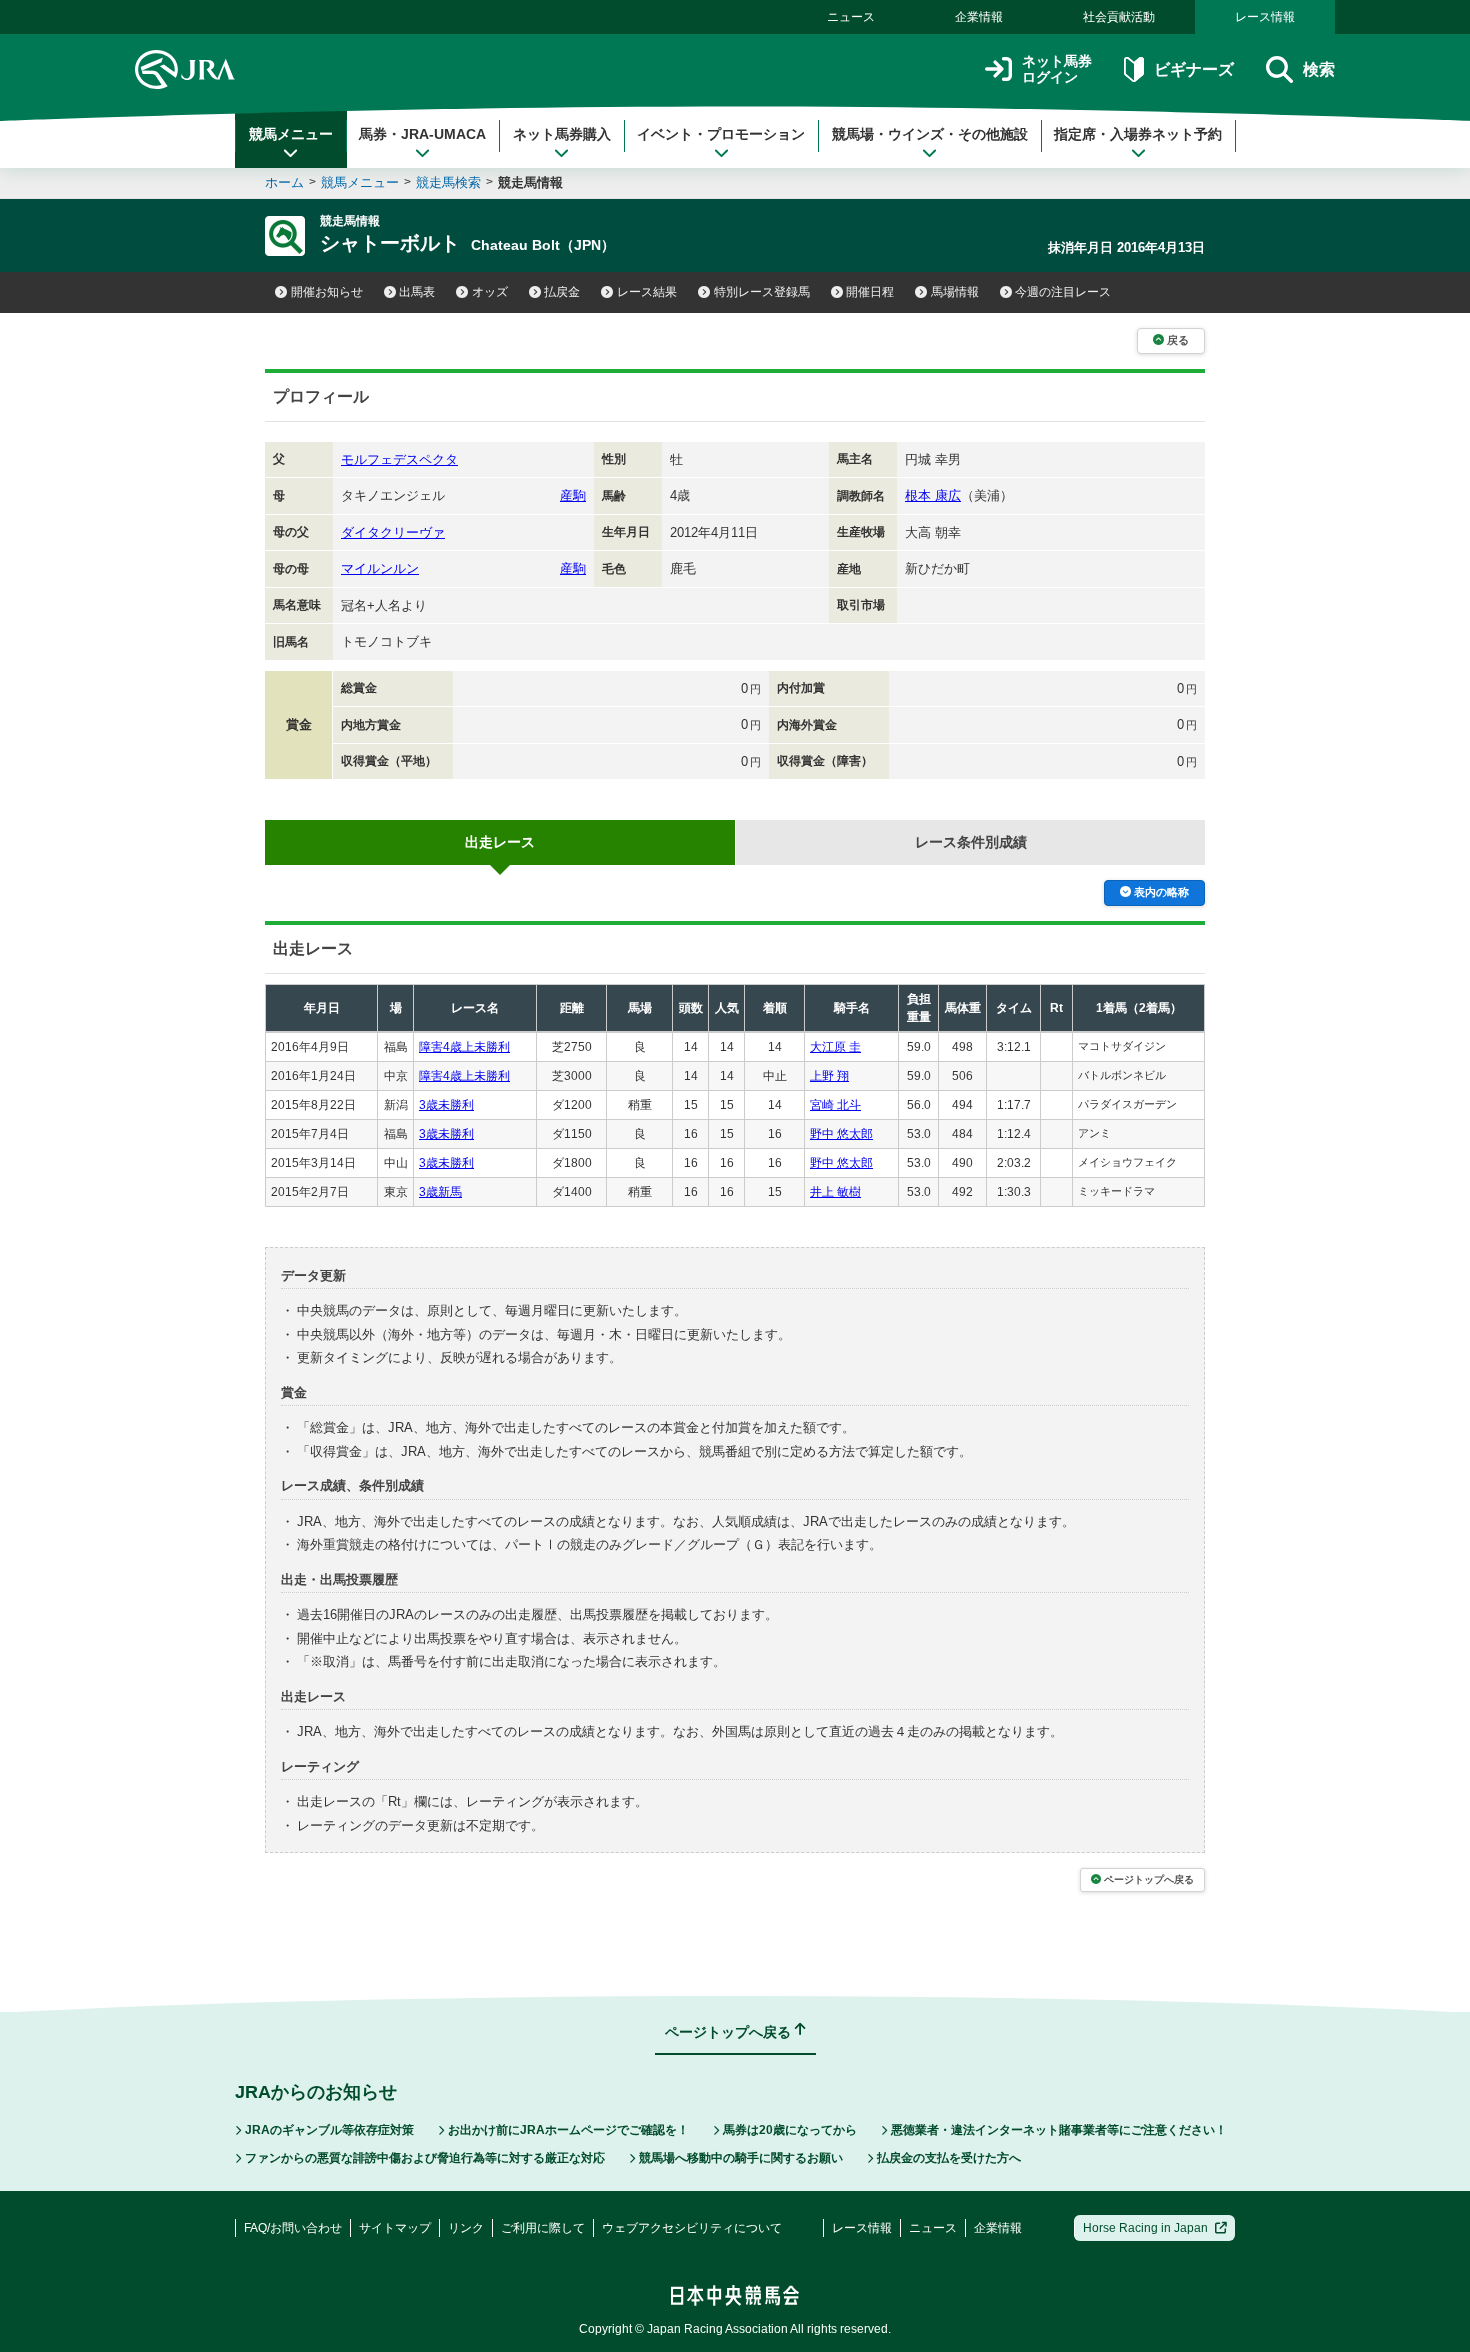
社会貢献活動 (1119, 17)
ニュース (851, 17)
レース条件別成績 (971, 842)
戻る (1178, 340)
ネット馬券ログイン (1057, 69)
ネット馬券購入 (562, 134)
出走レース (500, 842)
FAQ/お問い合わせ (293, 2228)
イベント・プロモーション (721, 134)
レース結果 (647, 292)
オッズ (490, 292)
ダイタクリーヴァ (393, 532)
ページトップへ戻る (1149, 1879)
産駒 (573, 495)
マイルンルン (380, 568)
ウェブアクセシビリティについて (692, 2228)
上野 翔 (829, 1076)
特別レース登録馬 (762, 292)
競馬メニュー (291, 134)
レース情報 (1265, 17)
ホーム (284, 182)
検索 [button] (1319, 69)
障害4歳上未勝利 (464, 1047)
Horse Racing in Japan (1145, 2228)
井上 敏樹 (835, 1192)
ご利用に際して (543, 2228)
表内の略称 (1161, 892)
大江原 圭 (835, 1047)
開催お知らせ (327, 292)
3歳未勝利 (446, 1105)
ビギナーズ (1193, 69)
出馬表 (417, 292)
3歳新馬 (440, 1192)
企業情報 (979, 17)
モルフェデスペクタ (399, 459)
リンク (466, 2228)
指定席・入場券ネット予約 (1138, 134)
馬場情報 (955, 292)
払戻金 (562, 292)
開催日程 (870, 292)
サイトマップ (395, 2228)
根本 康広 (933, 495)
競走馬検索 (448, 182)
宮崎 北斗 (835, 1105)
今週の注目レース (1063, 292)
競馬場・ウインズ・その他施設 (930, 134)
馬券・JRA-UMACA (422, 134)
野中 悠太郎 (841, 1134)
